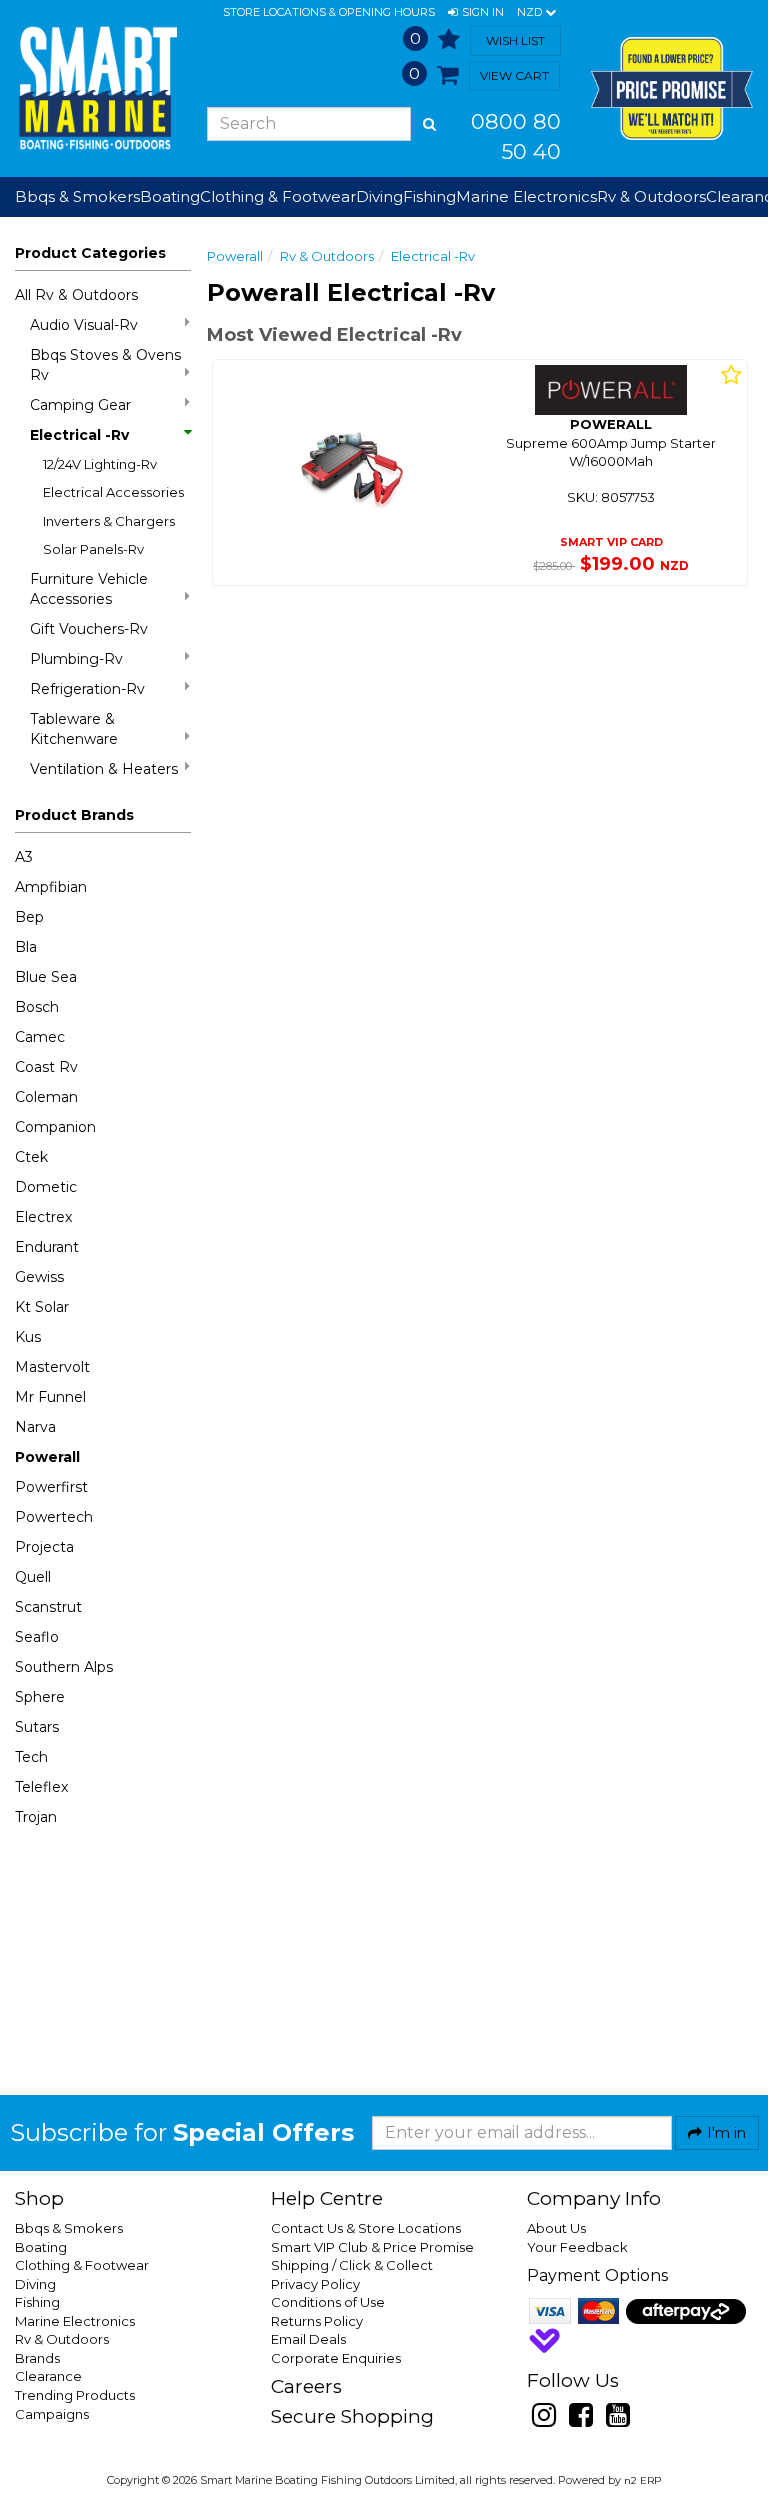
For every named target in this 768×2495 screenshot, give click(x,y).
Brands (37, 2358)
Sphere (40, 1697)
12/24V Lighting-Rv (100, 464)
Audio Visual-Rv (84, 325)
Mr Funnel (50, 1397)
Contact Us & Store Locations (366, 2228)
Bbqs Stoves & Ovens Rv (105, 365)
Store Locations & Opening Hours (329, 12)
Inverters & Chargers (109, 521)
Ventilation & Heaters (104, 769)
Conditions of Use (328, 2302)
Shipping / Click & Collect (352, 2265)
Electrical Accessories (113, 492)
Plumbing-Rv (76, 659)
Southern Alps (64, 1667)
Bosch (37, 1007)
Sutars (37, 1727)
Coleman (46, 1097)
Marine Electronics (75, 2321)
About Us (556, 2228)
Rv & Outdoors (327, 256)
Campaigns (52, 2414)
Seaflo (37, 1637)
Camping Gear (80, 405)
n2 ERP (642, 2480)
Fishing (37, 2302)
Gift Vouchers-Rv (89, 629)
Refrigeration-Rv (87, 689)
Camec (40, 1037)
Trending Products (75, 2395)
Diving (35, 2284)
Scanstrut (48, 1607)
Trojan (36, 1817)
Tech (31, 1757)
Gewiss (39, 1277)
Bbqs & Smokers (77, 196)
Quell (33, 1577)
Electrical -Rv (79, 435)
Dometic (46, 1187)
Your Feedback (577, 2247)
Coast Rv (46, 1067)
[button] (476, 13)
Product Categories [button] (90, 253)
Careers (306, 2386)
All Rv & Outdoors (76, 295)
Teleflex (41, 1787)
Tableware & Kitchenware (74, 729)
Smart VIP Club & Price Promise (372, 2247)
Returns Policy (317, 2321)
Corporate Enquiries (336, 2358)
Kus (28, 1337)
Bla (26, 947)
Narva (35, 1427)
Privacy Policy (315, 2284)
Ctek (31, 1157)
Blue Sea (46, 977)
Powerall (47, 1457)
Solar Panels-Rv (93, 549)
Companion (55, 1127)
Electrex (43, 1217)
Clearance (48, 2376)
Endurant (47, 1247)
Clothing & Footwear (82, 2265)
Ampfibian (51, 887)
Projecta (44, 1547)
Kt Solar (42, 1307)
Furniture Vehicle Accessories (89, 589)
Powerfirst (51, 1487)
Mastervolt (52, 1367)
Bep (29, 917)
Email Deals (308, 2339)
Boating (41, 2247)
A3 (24, 857)
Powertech (54, 1517)
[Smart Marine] (96, 88)
